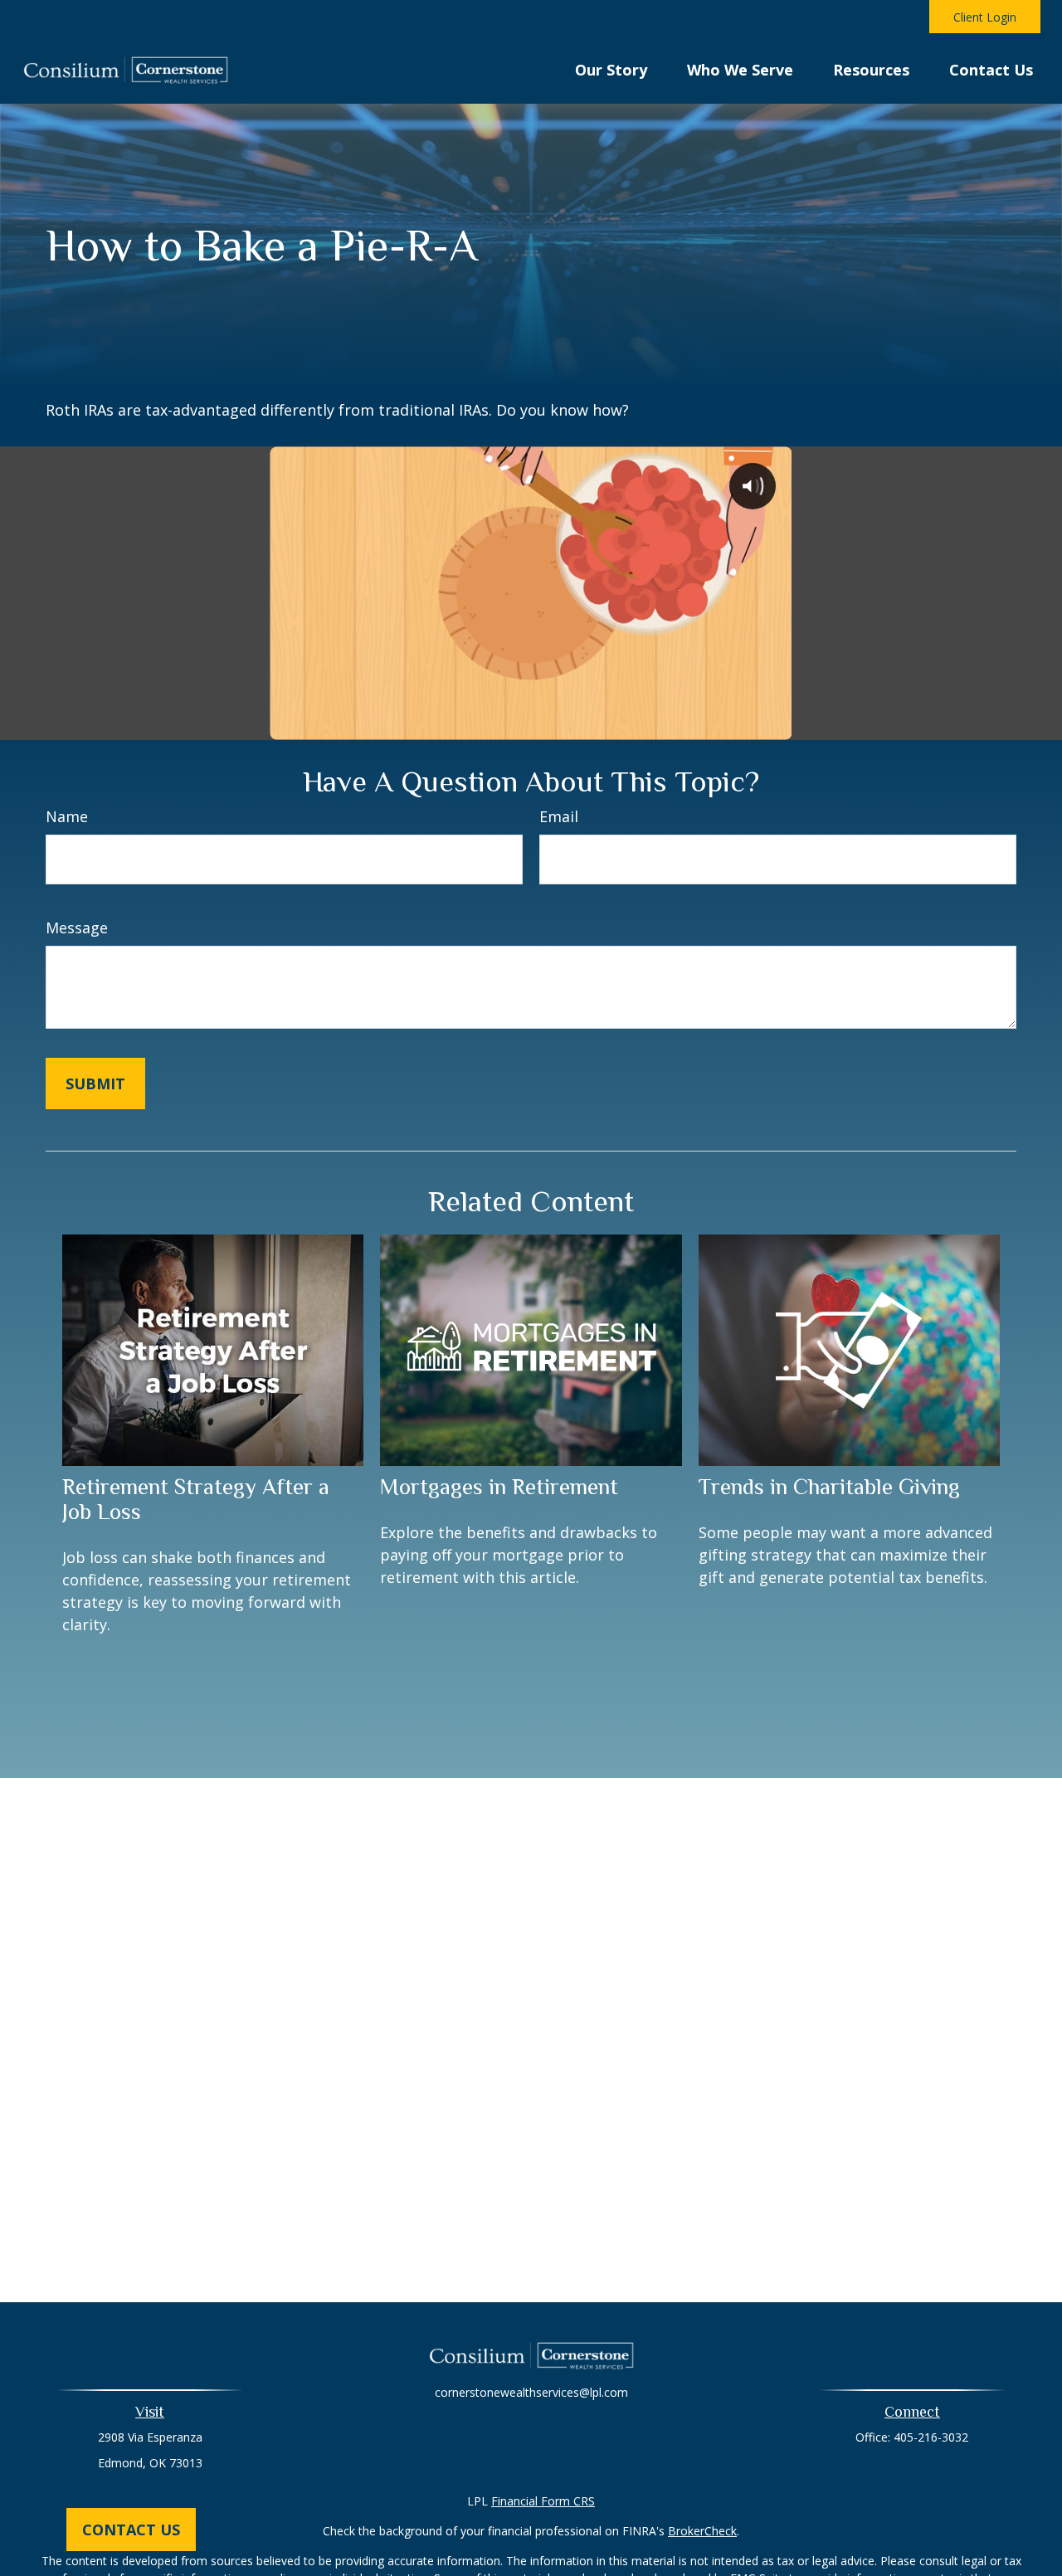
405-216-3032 (931, 2437)
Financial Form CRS (543, 2501)
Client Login (985, 17)
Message (77, 928)
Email (559, 816)
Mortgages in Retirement (499, 1487)
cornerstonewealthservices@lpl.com (531, 2392)
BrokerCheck (702, 2531)
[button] (611, 68)
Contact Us (131, 2530)
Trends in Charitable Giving (829, 1487)
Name (67, 816)
